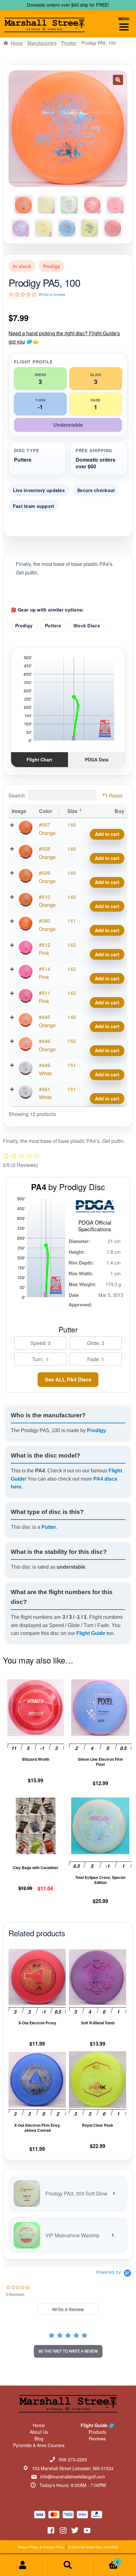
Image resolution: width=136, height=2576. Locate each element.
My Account (23, 2565)
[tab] (68, 2309)
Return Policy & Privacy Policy (41, 2547)
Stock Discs (87, 625)
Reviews (97, 2438)
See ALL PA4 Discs (68, 1379)
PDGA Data (97, 759)
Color (46, 811)
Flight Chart (39, 759)
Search (68, 2565)
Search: (17, 795)
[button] (118, 80)
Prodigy (69, 43)
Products (97, 2432)
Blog (39, 2438)
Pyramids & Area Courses (39, 2445)
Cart (105, 2560)
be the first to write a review (68, 2351)
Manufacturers (42, 43)
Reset (116, 795)
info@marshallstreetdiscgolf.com (73, 2477)
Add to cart (107, 834)
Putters (53, 625)
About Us (39, 2432)
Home (17, 43)
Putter (49, 1527)
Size (72, 811)
